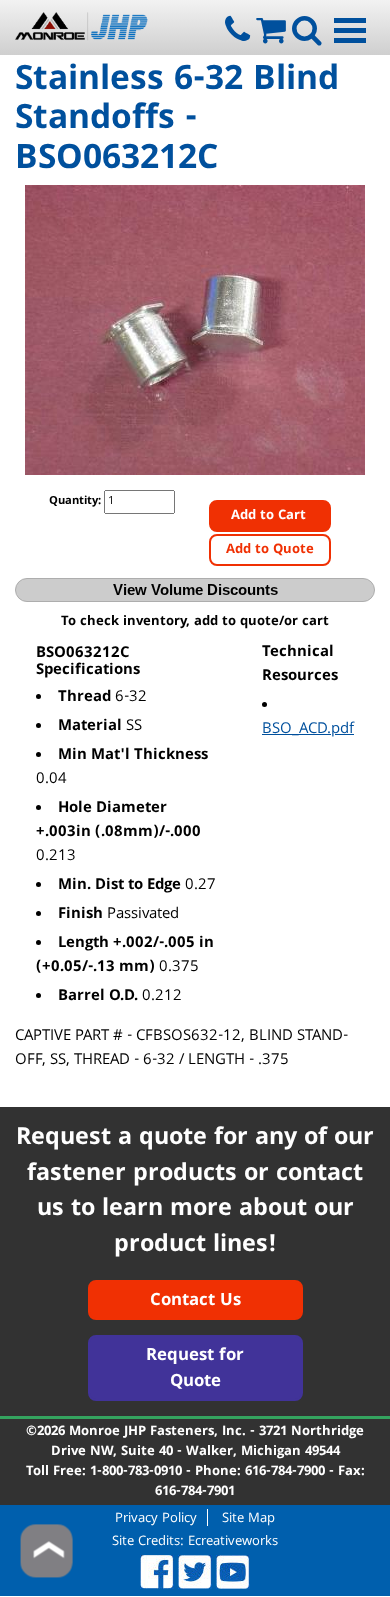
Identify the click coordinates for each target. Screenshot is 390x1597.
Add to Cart (270, 516)
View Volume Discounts (195, 589)
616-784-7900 (285, 1472)
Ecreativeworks (233, 1542)
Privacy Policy (156, 1517)
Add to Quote (270, 550)
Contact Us (195, 1301)
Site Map (248, 1517)
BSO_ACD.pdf (308, 730)
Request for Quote (195, 1369)
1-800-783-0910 (136, 1472)
